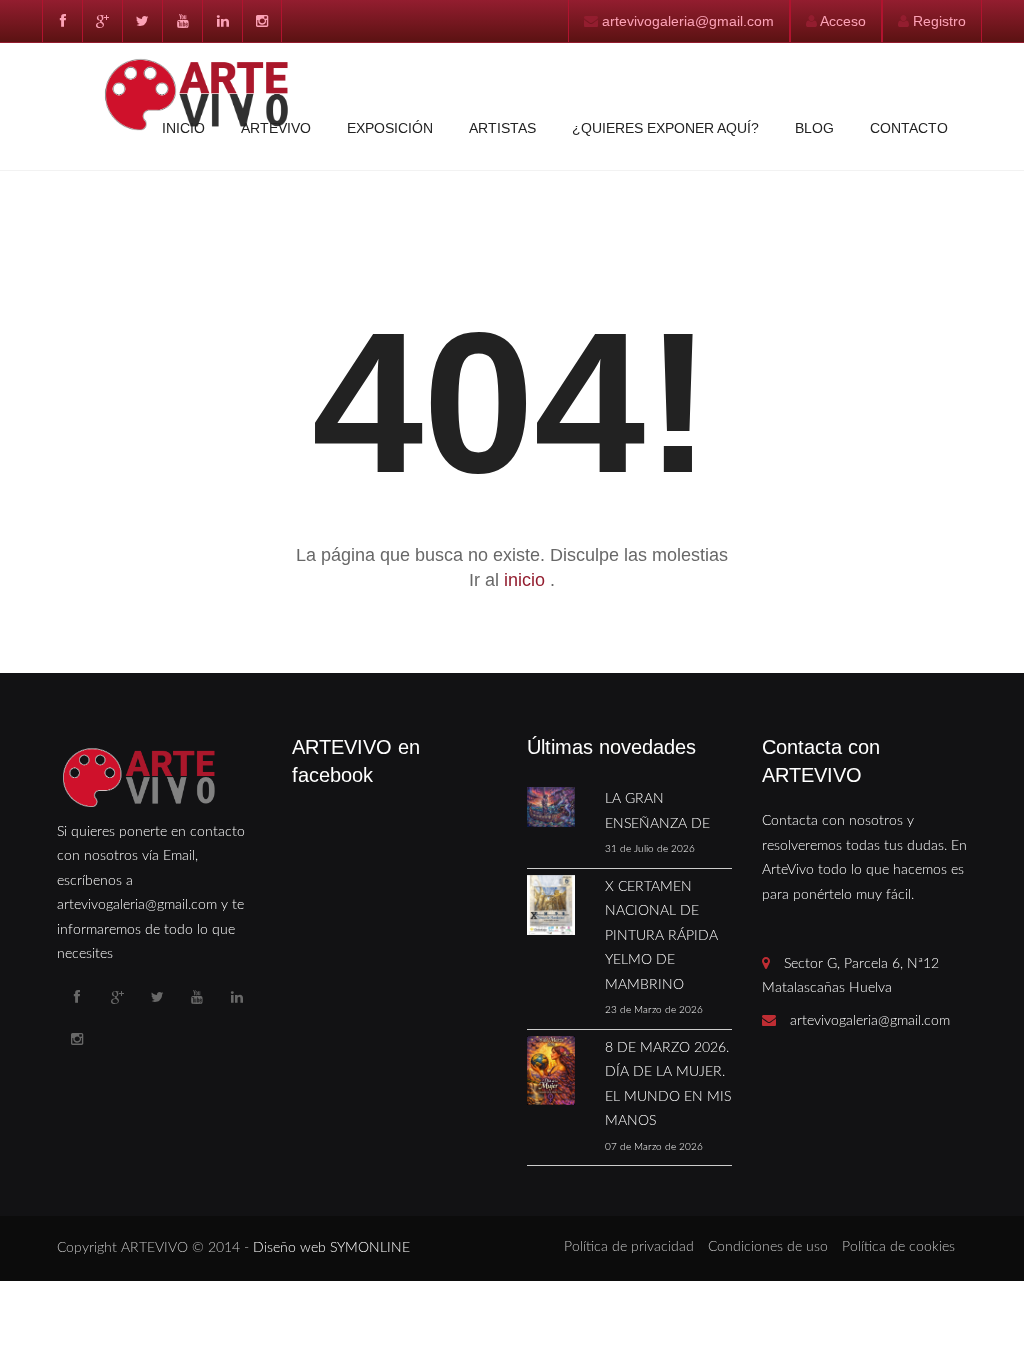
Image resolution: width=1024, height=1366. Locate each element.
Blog (814, 128)
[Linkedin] (222, 21)
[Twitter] (142, 21)
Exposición (390, 128)
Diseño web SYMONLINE (331, 1248)
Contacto (909, 128)
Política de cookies (898, 1247)
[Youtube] (182, 21)
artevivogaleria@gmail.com (688, 21)
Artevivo (276, 128)
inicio (527, 580)
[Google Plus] (102, 21)
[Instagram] (262, 21)
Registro (939, 21)
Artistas (502, 128)
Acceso (843, 21)
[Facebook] (62, 21)
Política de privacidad (629, 1247)
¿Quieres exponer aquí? (665, 128)
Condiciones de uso (768, 1247)
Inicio (183, 128)
